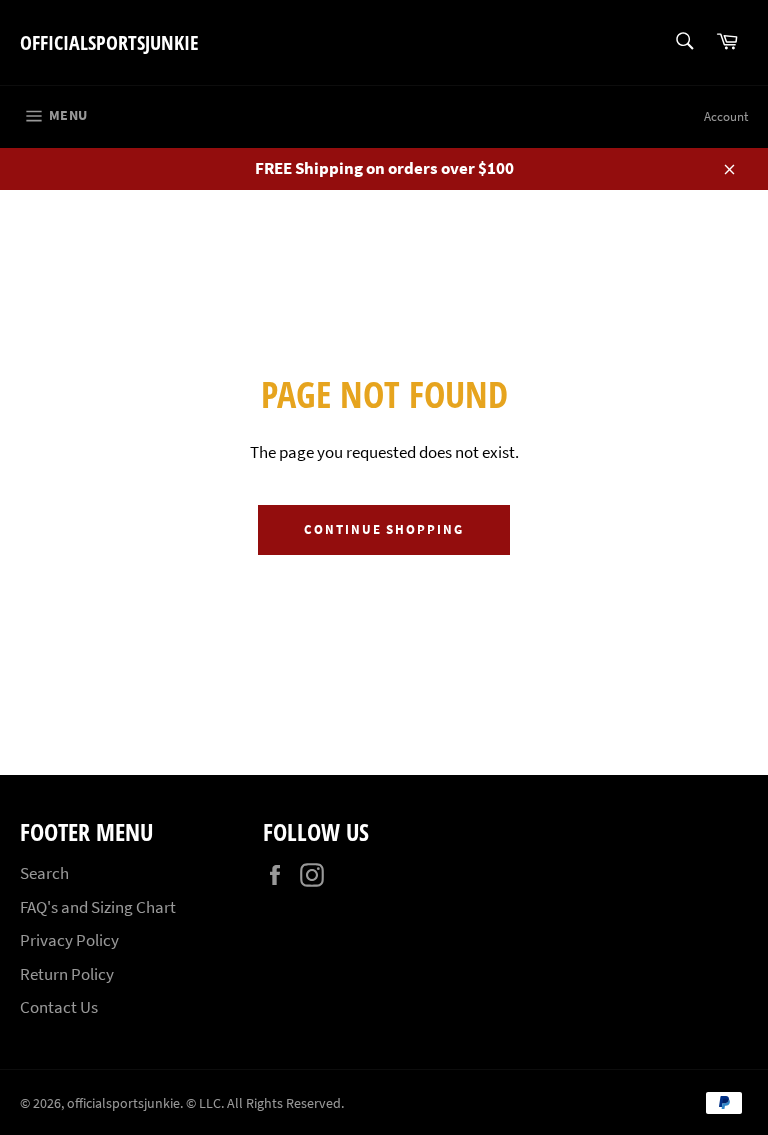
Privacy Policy (69, 940)
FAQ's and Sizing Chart (98, 907)
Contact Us (59, 1007)
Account (726, 116)
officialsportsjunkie (109, 42)
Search (44, 873)
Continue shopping (384, 529)
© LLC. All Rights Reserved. (265, 1103)
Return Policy (67, 974)
